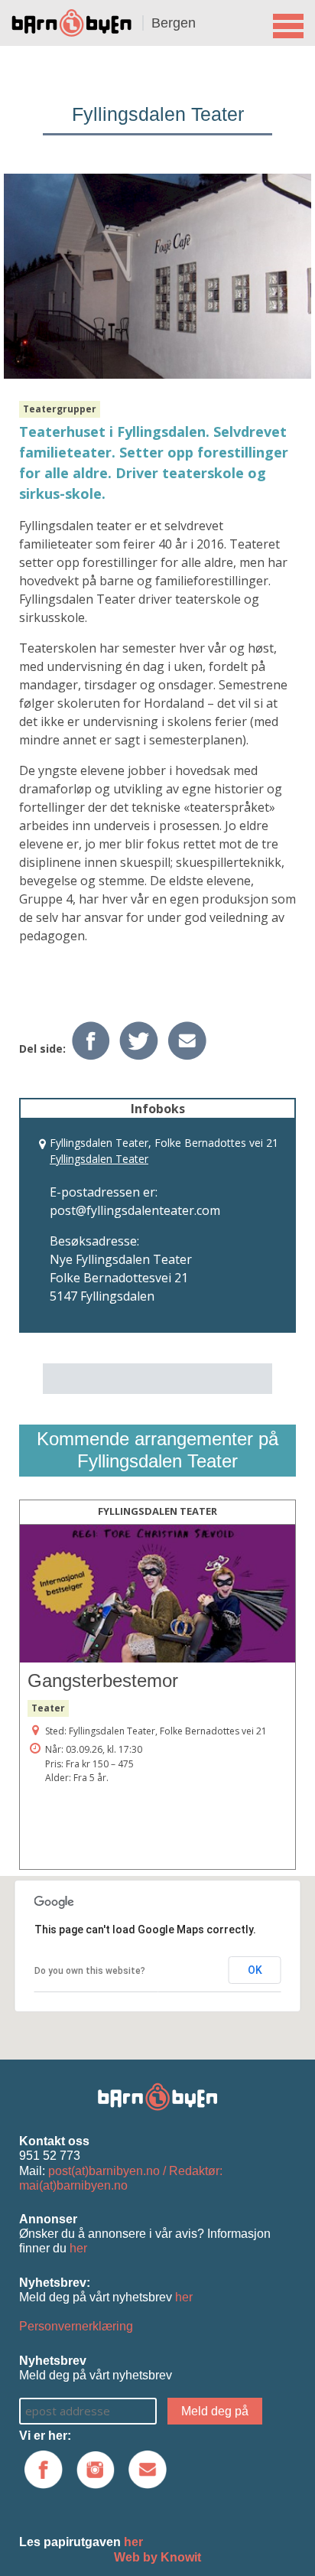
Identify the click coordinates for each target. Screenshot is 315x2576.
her (78, 2248)
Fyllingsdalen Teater (99, 1159)
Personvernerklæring (76, 2326)
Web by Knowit (157, 2557)
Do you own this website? (90, 1971)
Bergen (174, 23)
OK (255, 1970)
